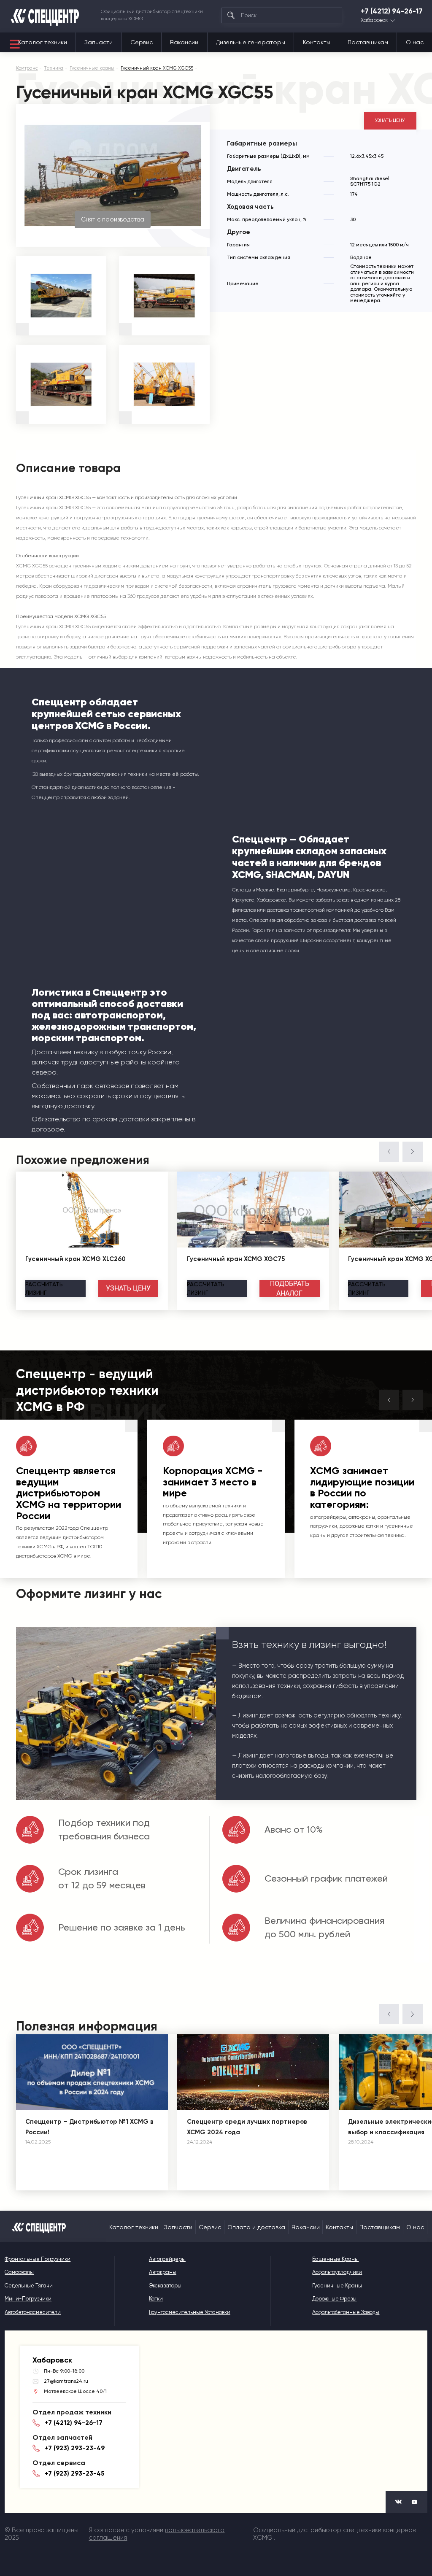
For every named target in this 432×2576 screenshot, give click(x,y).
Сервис (142, 42)
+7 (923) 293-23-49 (75, 2448)
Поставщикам (368, 42)
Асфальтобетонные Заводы (346, 2312)
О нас (415, 42)
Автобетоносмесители (33, 2312)
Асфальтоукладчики (337, 2272)
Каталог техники (43, 42)
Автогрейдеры (167, 2259)
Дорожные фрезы (334, 2299)
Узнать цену (390, 120)
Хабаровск (374, 20)
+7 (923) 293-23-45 (74, 2473)
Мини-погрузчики (28, 2299)
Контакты (317, 42)
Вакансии (184, 42)
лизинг (44, 1288)
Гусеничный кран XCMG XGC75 (236, 1259)
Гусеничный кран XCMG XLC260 (76, 1259)
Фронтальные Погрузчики (38, 2259)
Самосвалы (19, 2272)
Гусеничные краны (337, 2286)
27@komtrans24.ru (66, 2381)
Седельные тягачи (29, 2286)
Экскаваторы (165, 2286)
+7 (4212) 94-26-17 (392, 11)
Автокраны (163, 2272)
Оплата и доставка (256, 2227)
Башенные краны (335, 2259)
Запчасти (99, 42)
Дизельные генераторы (251, 42)
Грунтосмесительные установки (190, 2312)
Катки (156, 2299)
